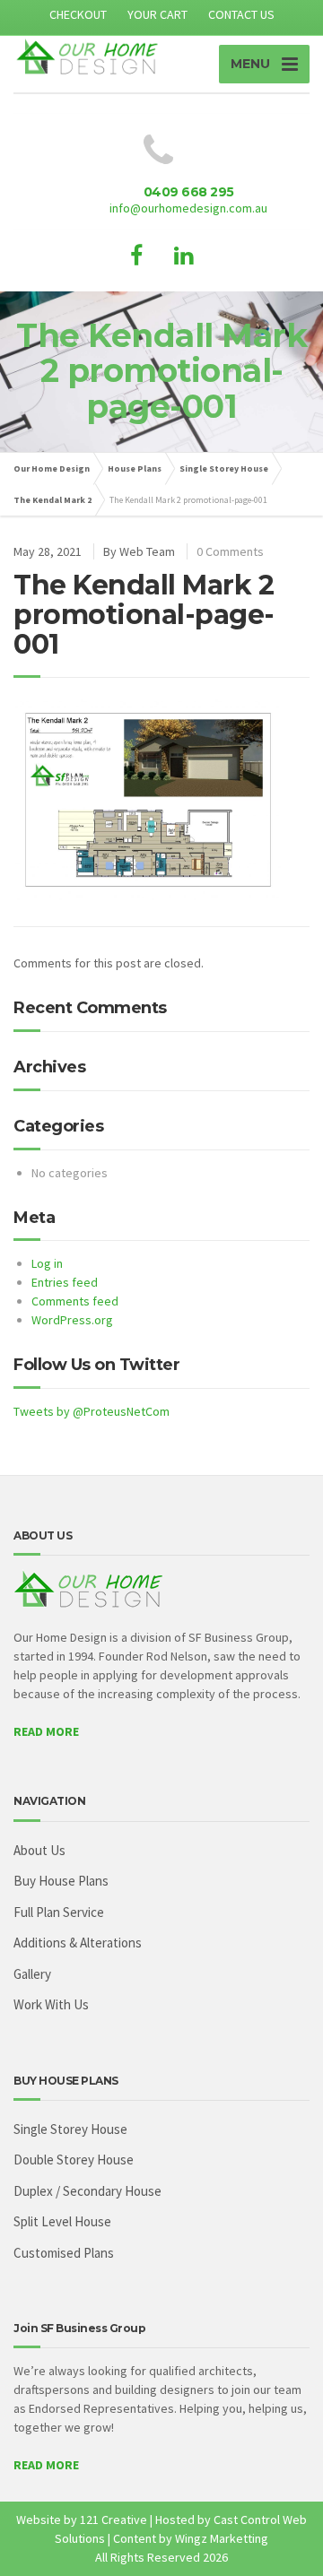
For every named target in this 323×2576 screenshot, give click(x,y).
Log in (47, 1263)
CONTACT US (241, 14)
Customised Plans (64, 2253)
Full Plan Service (59, 1912)
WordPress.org (72, 1320)
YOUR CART (157, 14)
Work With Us (51, 2004)
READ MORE (46, 1731)
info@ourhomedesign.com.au (188, 208)
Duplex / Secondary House (87, 2191)
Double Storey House (74, 2160)
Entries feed (65, 1282)
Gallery (32, 1974)
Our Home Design (52, 468)
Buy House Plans (61, 1881)
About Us (39, 1850)
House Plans (135, 468)
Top (307, 2560)
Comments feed (75, 1301)
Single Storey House (224, 468)
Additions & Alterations (78, 1943)
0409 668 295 (189, 192)
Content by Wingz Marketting (191, 2538)
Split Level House (62, 2221)
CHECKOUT (78, 14)
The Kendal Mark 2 (52, 500)
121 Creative (113, 2520)
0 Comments (230, 551)
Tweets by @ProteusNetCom (92, 1411)
